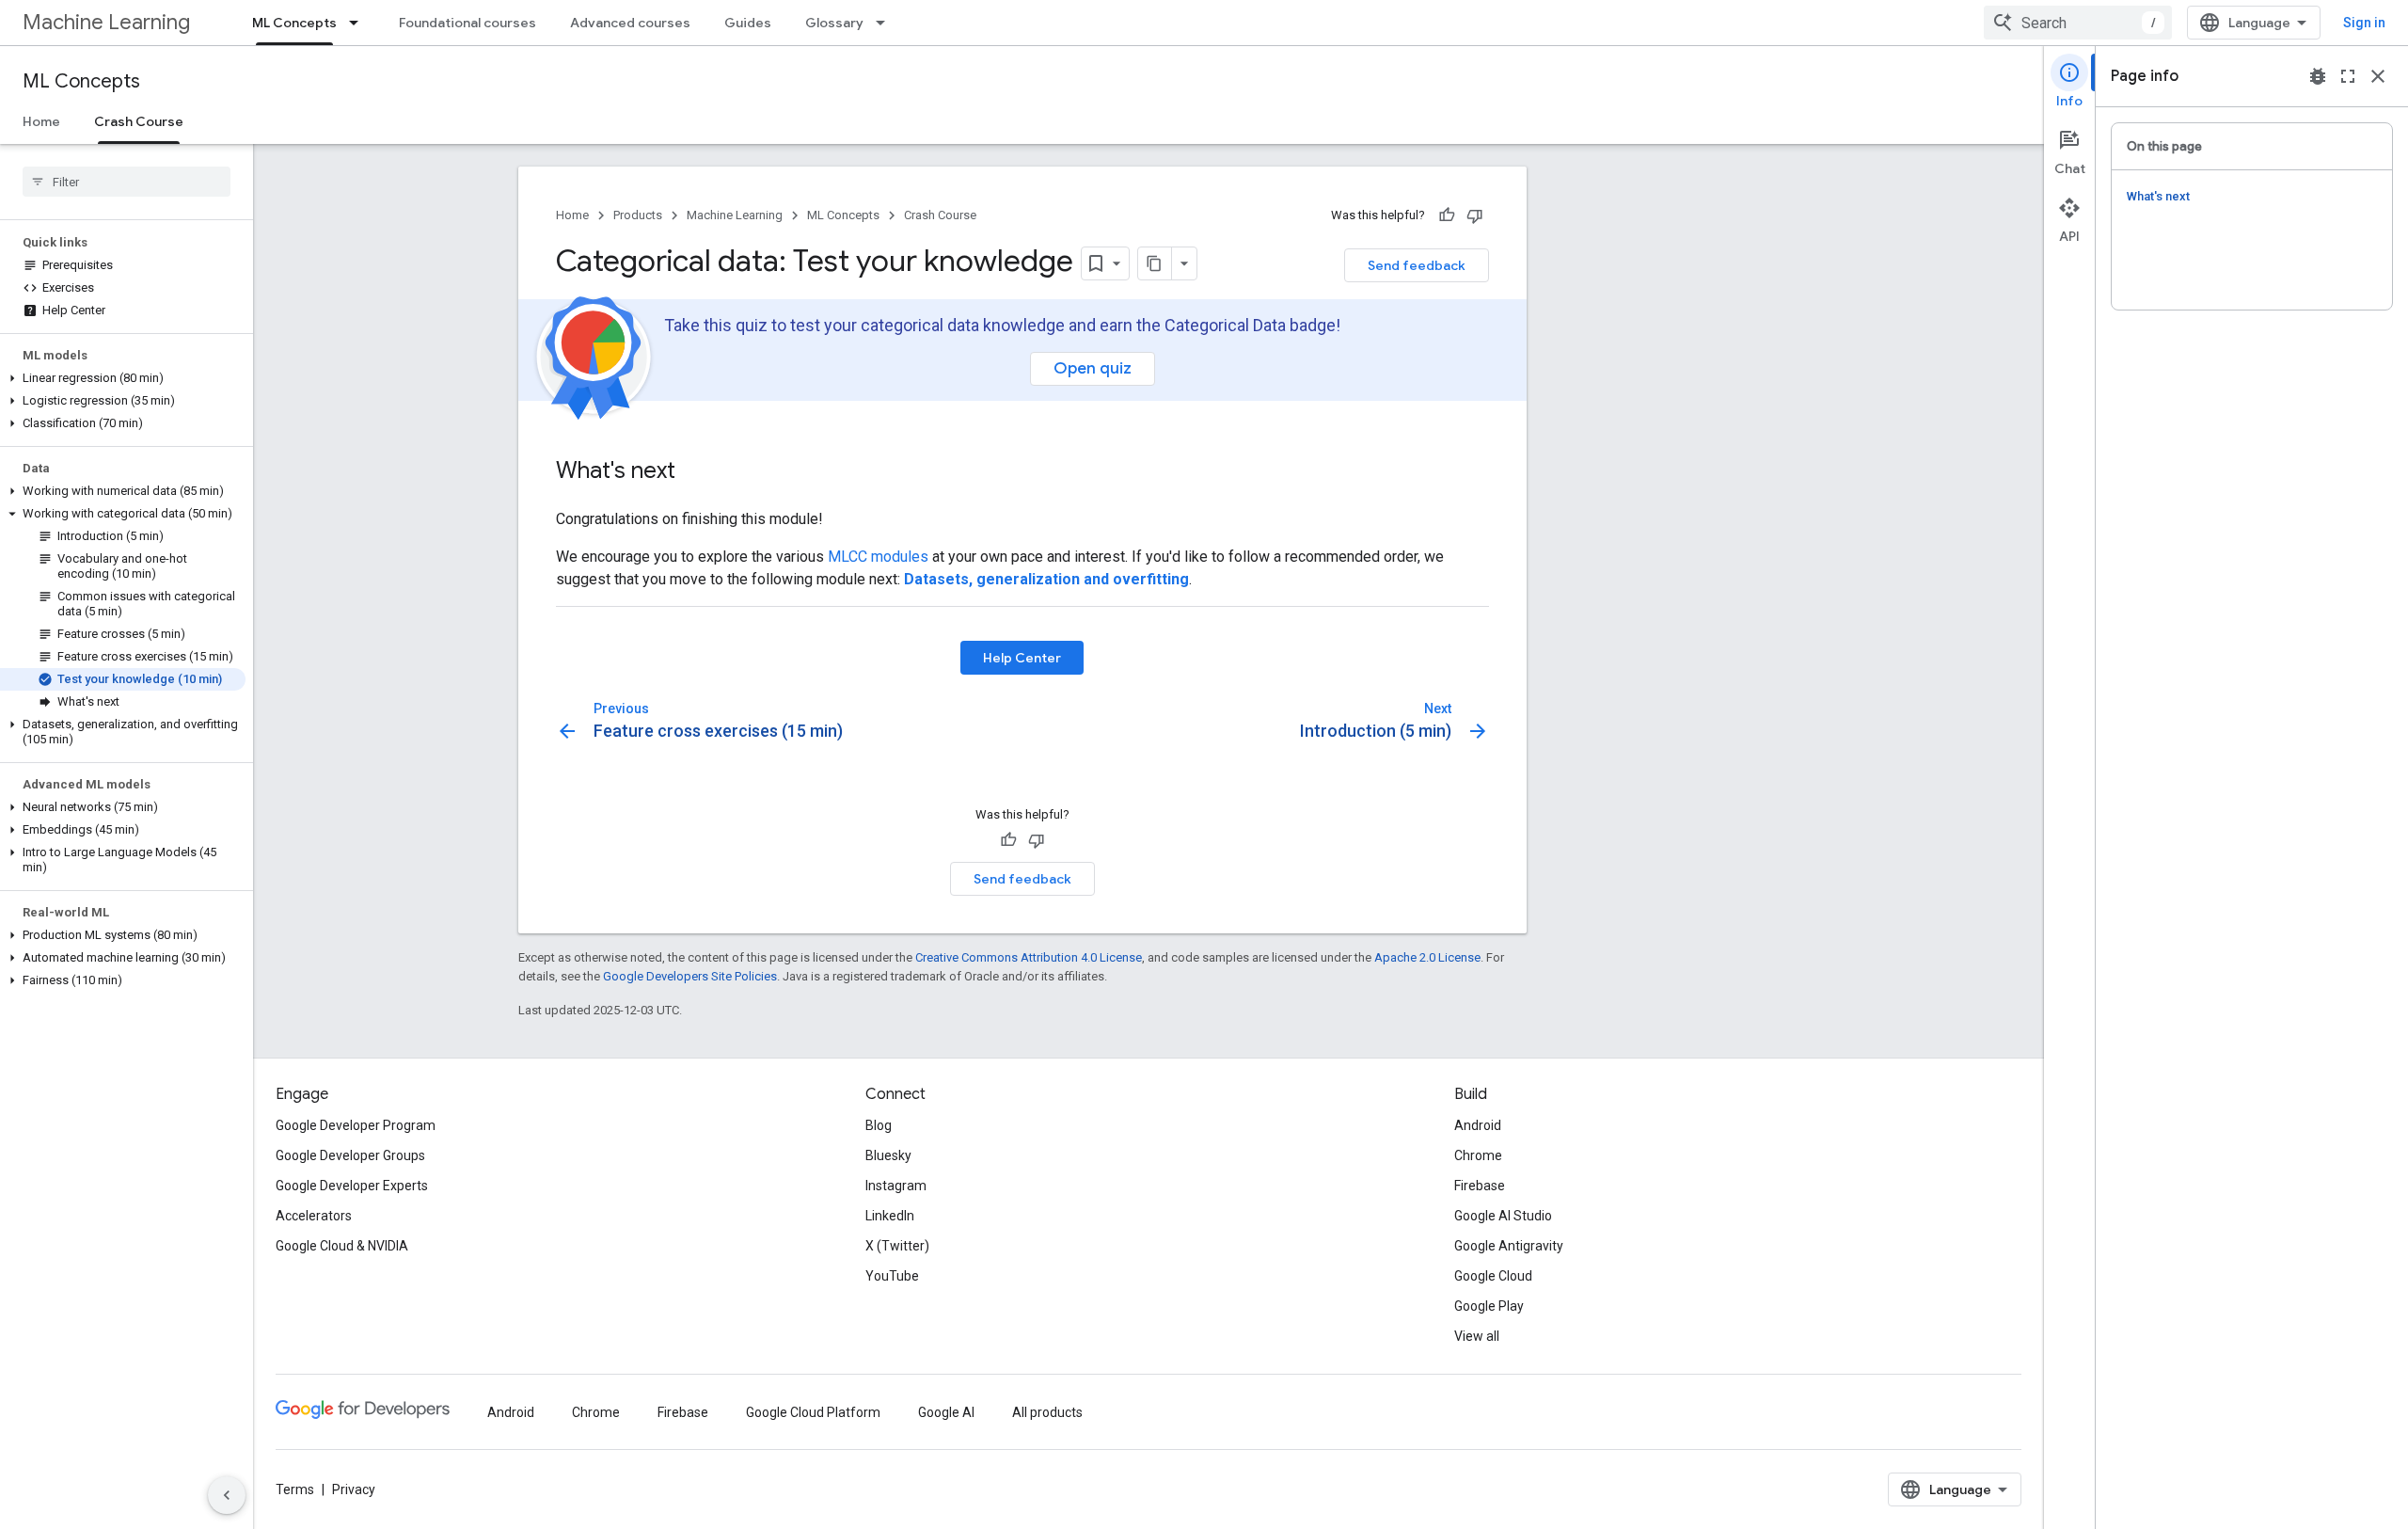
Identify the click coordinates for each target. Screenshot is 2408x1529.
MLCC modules (878, 557)
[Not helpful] (1475, 215)
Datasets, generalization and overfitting (1046, 579)
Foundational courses (467, 23)
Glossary (834, 23)
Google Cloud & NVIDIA (342, 1246)
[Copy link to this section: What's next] (694, 472)
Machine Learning (106, 22)
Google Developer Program (356, 1125)
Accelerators (314, 1216)
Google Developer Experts (352, 1186)
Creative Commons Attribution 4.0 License (1029, 957)
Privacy (354, 1489)
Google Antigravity (1509, 1246)
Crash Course (139, 121)
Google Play (1489, 1306)
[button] (123, 378)
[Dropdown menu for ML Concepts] (359, 23)
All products (1047, 1412)
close (2378, 76)
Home (41, 121)
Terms (295, 1489)
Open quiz (1093, 368)
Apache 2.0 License (1427, 957)
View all (1477, 1336)
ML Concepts (294, 23)
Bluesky (888, 1155)
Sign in (2364, 23)
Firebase (1480, 1186)
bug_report (2318, 76)
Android (1478, 1125)
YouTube (892, 1276)
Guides (748, 23)
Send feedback (1417, 265)
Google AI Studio (1503, 1216)
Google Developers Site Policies (690, 976)
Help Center (1022, 658)
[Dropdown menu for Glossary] (886, 23)
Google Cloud (1493, 1276)
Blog (879, 1125)
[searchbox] (127, 182)
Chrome (1478, 1155)
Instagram (896, 1186)
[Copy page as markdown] (1155, 263)
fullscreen (2348, 76)
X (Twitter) (897, 1246)
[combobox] (2078, 23)
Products (638, 215)
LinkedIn (890, 1216)
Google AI (946, 1412)
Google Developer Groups (350, 1155)
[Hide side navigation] (227, 1495)
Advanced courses (630, 23)
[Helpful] (1447, 215)
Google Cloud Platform (813, 1412)
